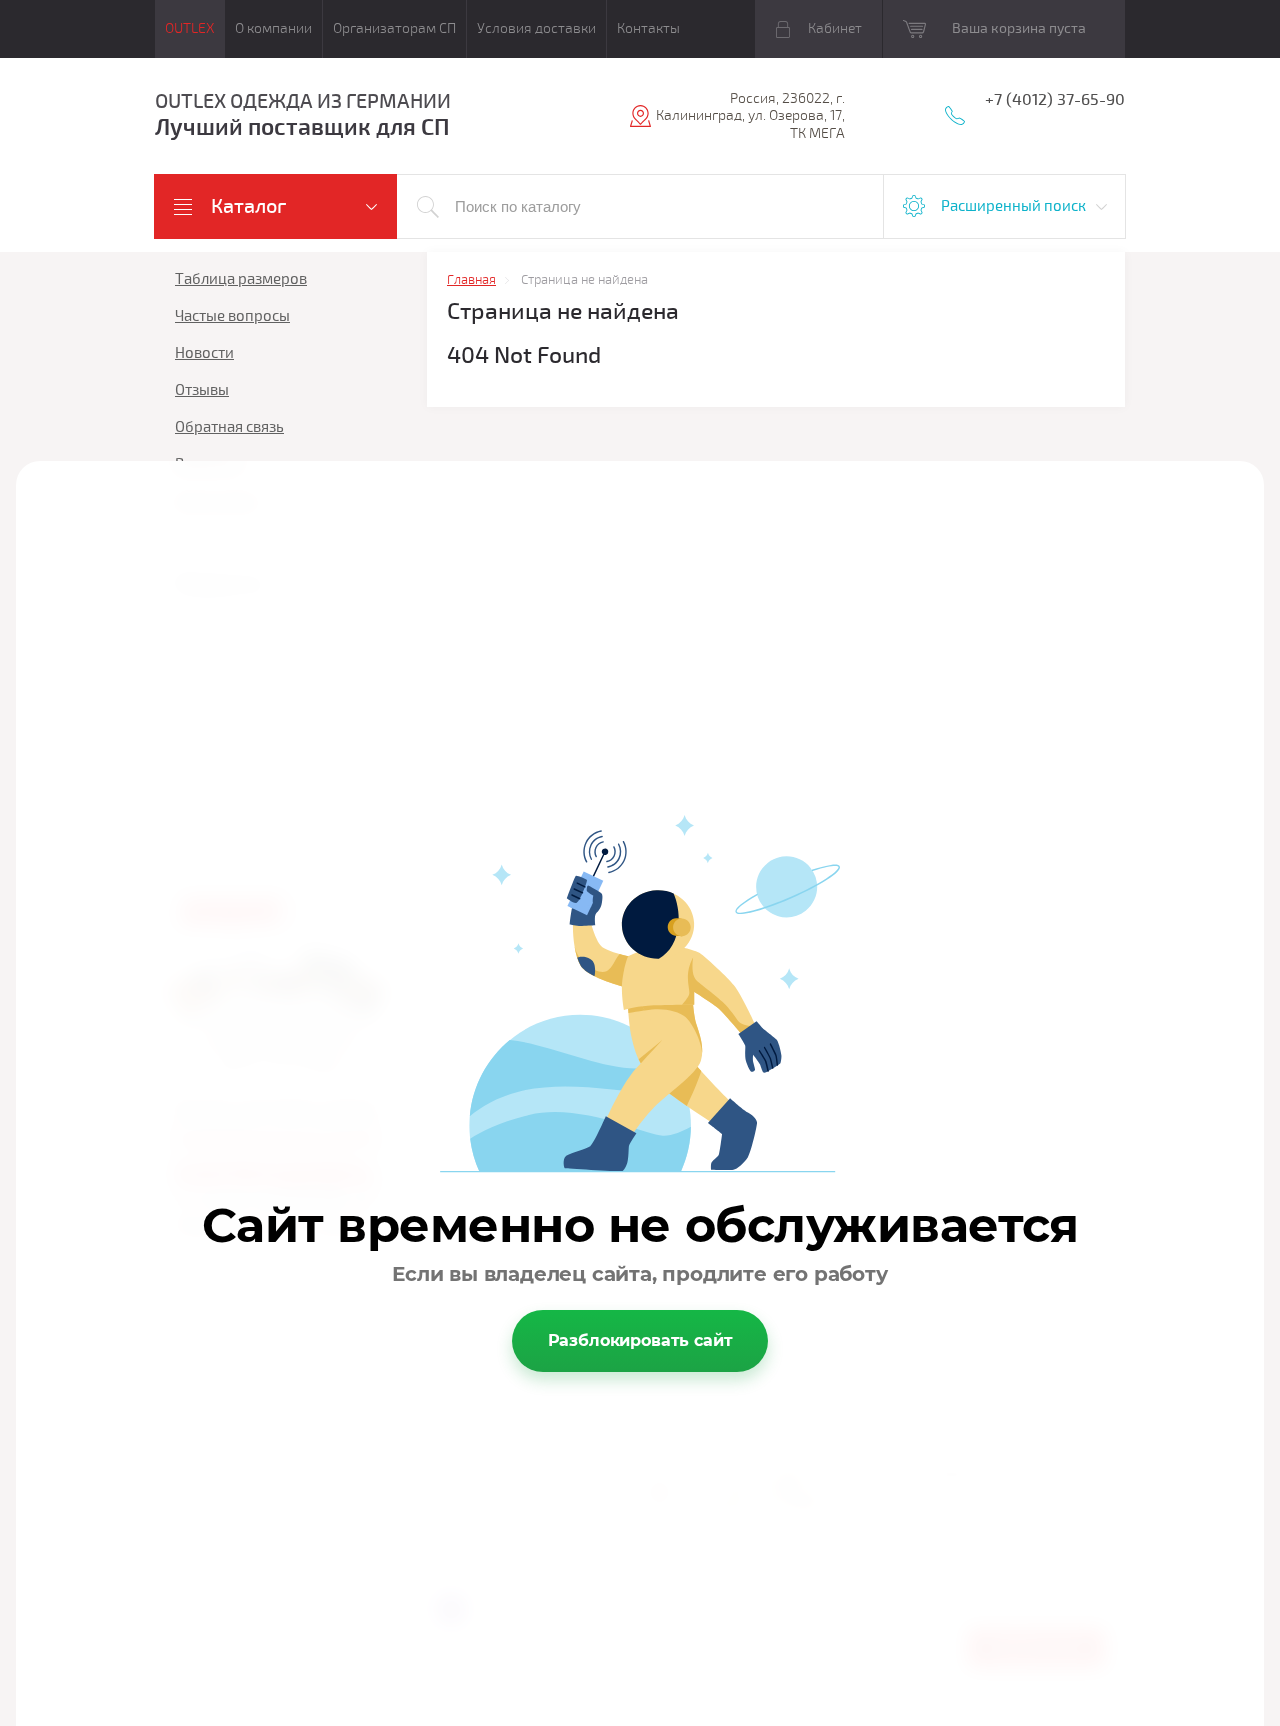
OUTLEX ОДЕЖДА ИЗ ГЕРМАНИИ (303, 101)
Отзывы (202, 390)
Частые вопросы (232, 316)
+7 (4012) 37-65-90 (1055, 100)
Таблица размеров (241, 279)
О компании (273, 28)
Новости (204, 353)
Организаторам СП (394, 28)
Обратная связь (229, 427)
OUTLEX (189, 28)
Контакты (648, 28)
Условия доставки (536, 28)
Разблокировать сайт (640, 1340)
